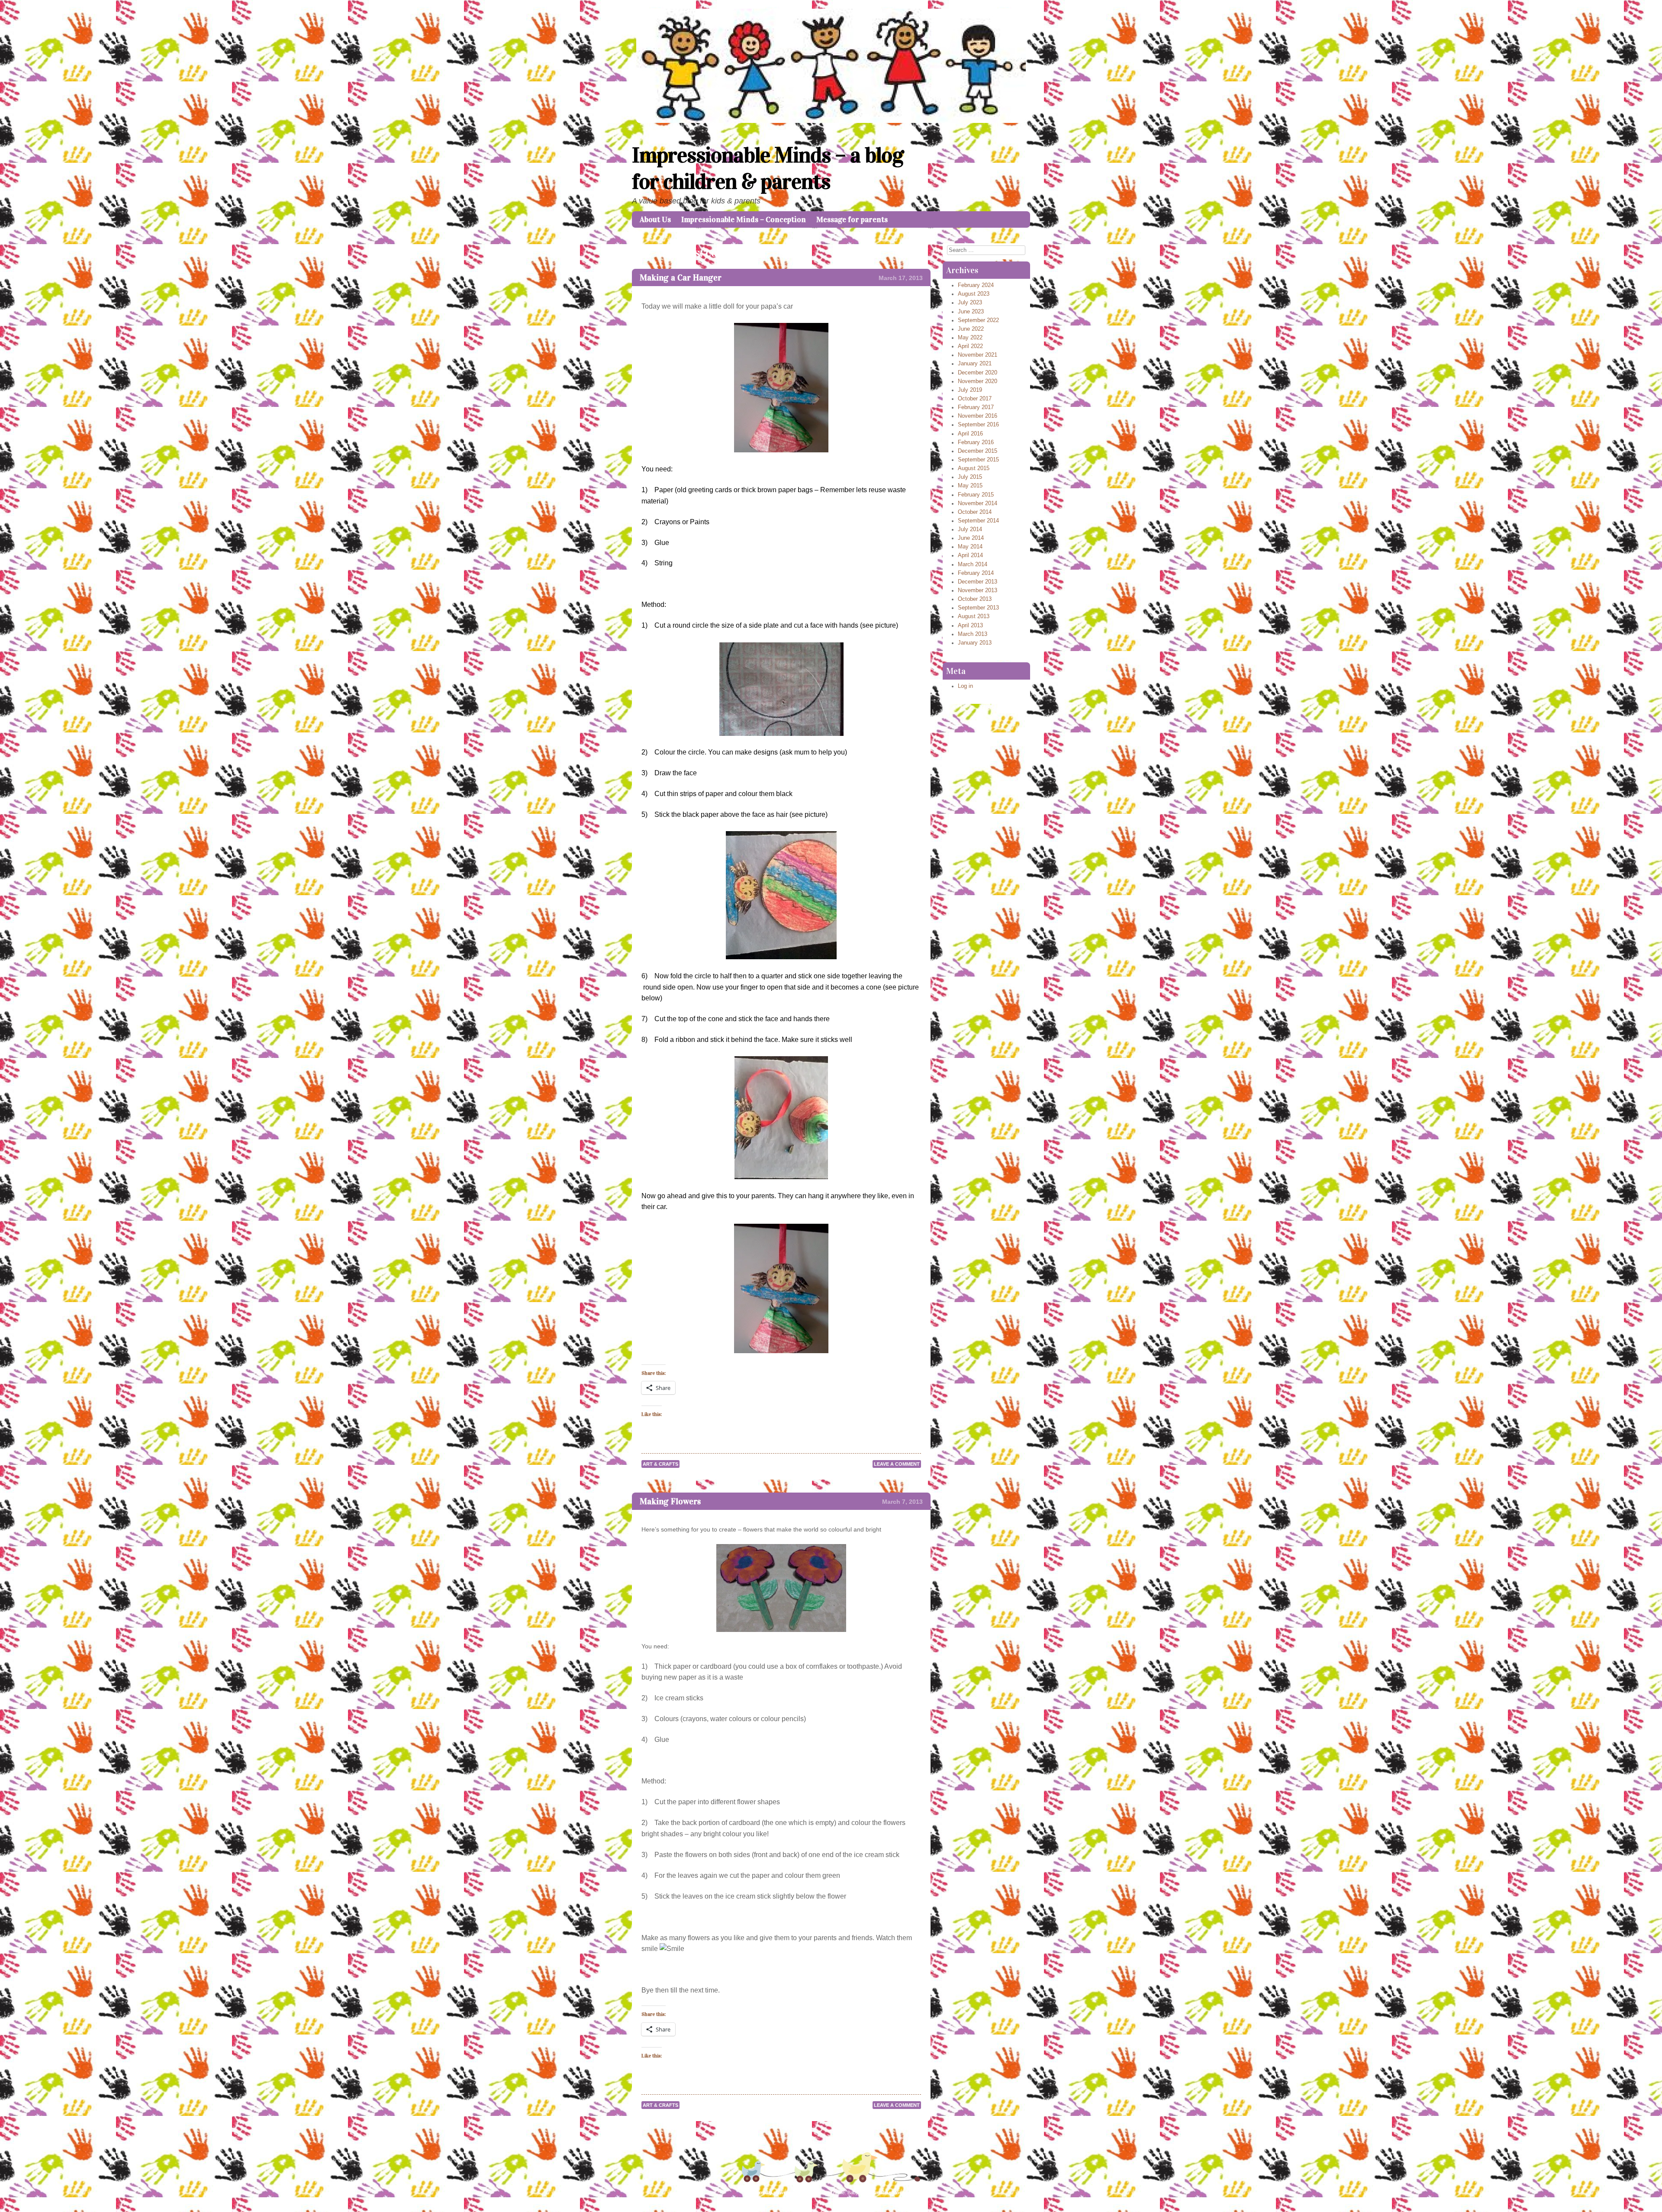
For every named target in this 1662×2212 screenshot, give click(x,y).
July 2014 (970, 529)
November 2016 (978, 416)
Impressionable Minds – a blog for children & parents (768, 168)
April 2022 (970, 346)
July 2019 (970, 390)
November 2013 (978, 590)
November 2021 (978, 355)
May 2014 (970, 547)
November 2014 (978, 503)
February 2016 (976, 442)
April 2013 (970, 626)
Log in (965, 686)
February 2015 (976, 495)
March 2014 (973, 564)
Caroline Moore (889, 2193)
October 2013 (975, 599)
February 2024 (976, 285)
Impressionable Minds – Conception (744, 219)
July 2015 (970, 477)
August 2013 (974, 616)
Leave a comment (897, 1464)
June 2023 (971, 312)
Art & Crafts (660, 1464)
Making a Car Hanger (681, 277)
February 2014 (976, 573)
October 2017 (975, 399)
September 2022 (978, 320)
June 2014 (971, 538)
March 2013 (973, 634)
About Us (655, 219)
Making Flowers (670, 1501)
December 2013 (978, 582)
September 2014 (978, 521)
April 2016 (970, 434)
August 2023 (974, 294)
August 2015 (974, 468)
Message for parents (852, 219)
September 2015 (978, 460)
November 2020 (978, 381)
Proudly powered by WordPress (790, 2193)
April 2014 (970, 555)
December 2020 (978, 373)
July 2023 (970, 303)
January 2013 (975, 643)
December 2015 (978, 451)
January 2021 (975, 364)
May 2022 (970, 338)
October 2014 (975, 512)
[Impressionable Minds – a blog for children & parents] (831, 121)
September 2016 (978, 425)
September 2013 (978, 608)
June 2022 (971, 329)
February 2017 (976, 407)
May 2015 (970, 486)
